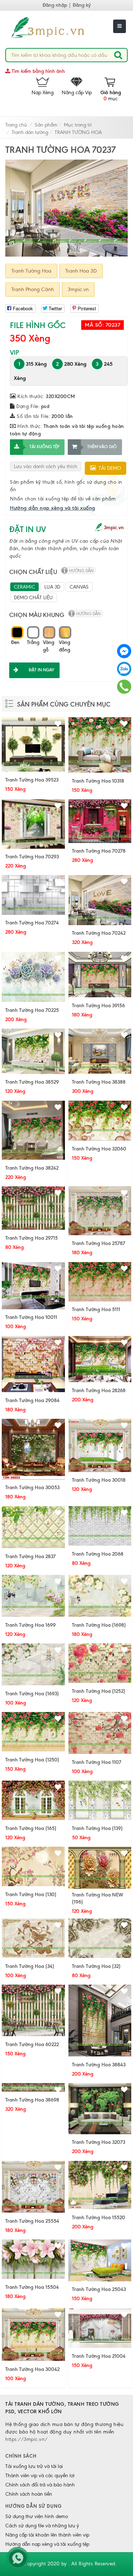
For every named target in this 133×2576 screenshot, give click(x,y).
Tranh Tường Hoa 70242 (99, 933)
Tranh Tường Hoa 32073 (99, 2142)
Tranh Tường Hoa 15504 (32, 2287)
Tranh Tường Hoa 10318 (98, 781)
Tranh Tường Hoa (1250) (32, 1760)
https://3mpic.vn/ (27, 2439)
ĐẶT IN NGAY (41, 670)
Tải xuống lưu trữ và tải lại (34, 2466)
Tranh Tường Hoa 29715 (32, 1238)
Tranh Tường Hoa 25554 (32, 2221)
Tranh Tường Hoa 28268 (99, 1391)
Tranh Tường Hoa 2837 (31, 1557)
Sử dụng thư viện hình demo (37, 2516)
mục (111, 96)
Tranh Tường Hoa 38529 (32, 1082)
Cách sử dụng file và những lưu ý (42, 2526)
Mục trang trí (78, 125)
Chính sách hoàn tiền (29, 2494)
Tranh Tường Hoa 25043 (99, 2289)
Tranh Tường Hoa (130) (31, 1895)
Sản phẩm (46, 125)
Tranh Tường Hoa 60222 (32, 2044)
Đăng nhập (55, 5)
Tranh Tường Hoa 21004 (99, 2356)
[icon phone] (124, 686)
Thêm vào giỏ (102, 447)
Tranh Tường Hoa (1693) (32, 1694)
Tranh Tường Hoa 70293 (32, 857)
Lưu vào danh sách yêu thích (46, 466)
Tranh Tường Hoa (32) (96, 1966)
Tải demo (108, 468)
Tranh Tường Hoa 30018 (99, 1480)
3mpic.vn (78, 289)
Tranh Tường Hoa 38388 (99, 1082)
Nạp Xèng (43, 93)
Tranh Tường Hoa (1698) (99, 1625)
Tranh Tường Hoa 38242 (32, 1168)
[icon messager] (124, 651)
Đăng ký (82, 5)
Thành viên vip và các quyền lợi (40, 2476)
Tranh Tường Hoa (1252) (99, 1691)
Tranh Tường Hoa (31, 271)
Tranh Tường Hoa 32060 (99, 1149)
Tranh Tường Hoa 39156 (98, 1006)
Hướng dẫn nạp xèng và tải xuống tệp (47, 2544)
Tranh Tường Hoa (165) (31, 1828)
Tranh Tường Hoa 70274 (32, 923)
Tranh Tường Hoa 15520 (99, 2218)
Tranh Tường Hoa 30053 (32, 1488)
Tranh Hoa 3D (81, 271)
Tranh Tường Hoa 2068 (98, 1554)
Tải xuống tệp (44, 447)
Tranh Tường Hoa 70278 (99, 851)
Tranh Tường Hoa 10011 (31, 1317)
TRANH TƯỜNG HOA (78, 132)
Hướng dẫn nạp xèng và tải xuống (53, 508)
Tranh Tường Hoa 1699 (31, 1625)
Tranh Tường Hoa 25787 (99, 1243)
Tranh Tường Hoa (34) (30, 1966)
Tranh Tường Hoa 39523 (32, 780)
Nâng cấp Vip (77, 93)
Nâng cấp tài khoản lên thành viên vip (47, 2535)
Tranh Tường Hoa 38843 (99, 2065)
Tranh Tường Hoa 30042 (32, 2369)
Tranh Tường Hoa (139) (97, 1828)
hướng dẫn (81, 571)
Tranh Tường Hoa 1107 (97, 1762)
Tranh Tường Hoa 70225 (32, 1010)
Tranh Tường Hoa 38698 (32, 2100)
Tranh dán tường (30, 132)
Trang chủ (16, 125)
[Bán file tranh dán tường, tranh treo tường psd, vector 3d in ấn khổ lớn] (59, 28)
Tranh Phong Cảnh (33, 289)
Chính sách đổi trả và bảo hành (40, 2485)
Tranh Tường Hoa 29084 (32, 1400)
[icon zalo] (124, 668)
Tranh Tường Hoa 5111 (96, 1310)
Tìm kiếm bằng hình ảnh (38, 71)
